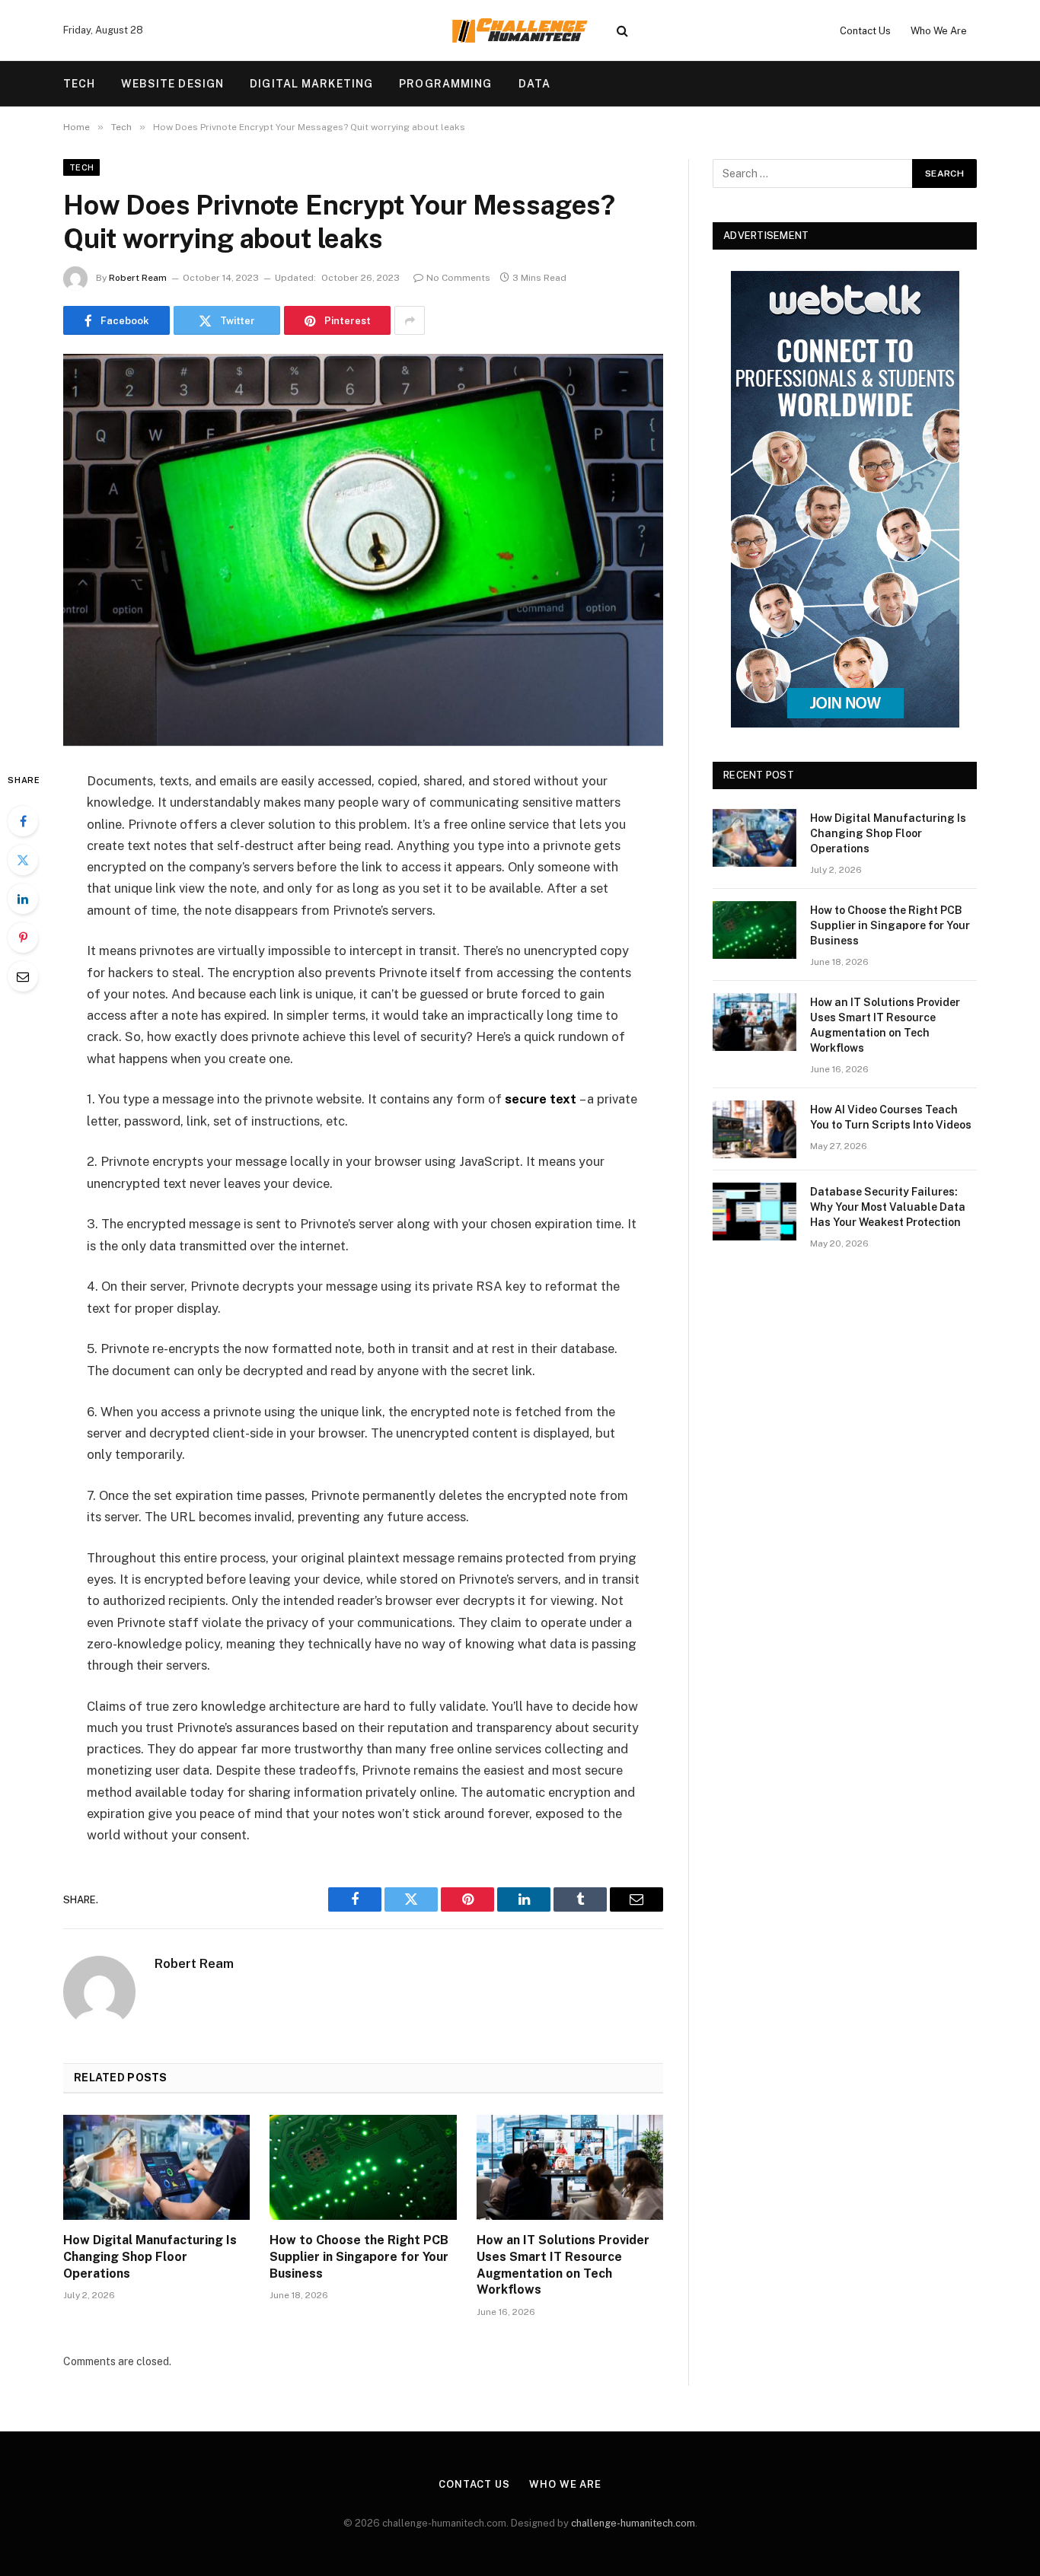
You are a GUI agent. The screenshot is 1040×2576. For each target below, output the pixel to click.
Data (534, 84)
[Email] (23, 976)
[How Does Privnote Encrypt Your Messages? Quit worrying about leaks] (363, 550)
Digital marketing (311, 84)
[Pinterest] (23, 938)
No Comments (458, 278)
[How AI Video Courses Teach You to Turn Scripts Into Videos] (754, 1129)
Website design (172, 84)
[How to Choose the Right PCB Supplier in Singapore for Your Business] (363, 2167)
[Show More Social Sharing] (410, 320)
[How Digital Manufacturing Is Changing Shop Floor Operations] (156, 2167)
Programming (445, 84)
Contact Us (865, 31)
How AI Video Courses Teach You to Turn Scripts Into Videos (891, 1117)
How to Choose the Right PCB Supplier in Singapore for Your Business (359, 2257)
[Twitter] (23, 860)
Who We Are (939, 31)
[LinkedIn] (23, 899)
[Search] (622, 31)
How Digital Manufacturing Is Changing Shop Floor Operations (150, 2257)
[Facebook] (23, 821)
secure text (541, 1099)
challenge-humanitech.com (633, 2523)
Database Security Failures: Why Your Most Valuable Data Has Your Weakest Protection (888, 1207)
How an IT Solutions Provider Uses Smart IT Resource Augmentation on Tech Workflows (563, 2265)
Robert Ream (138, 278)
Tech (79, 84)
